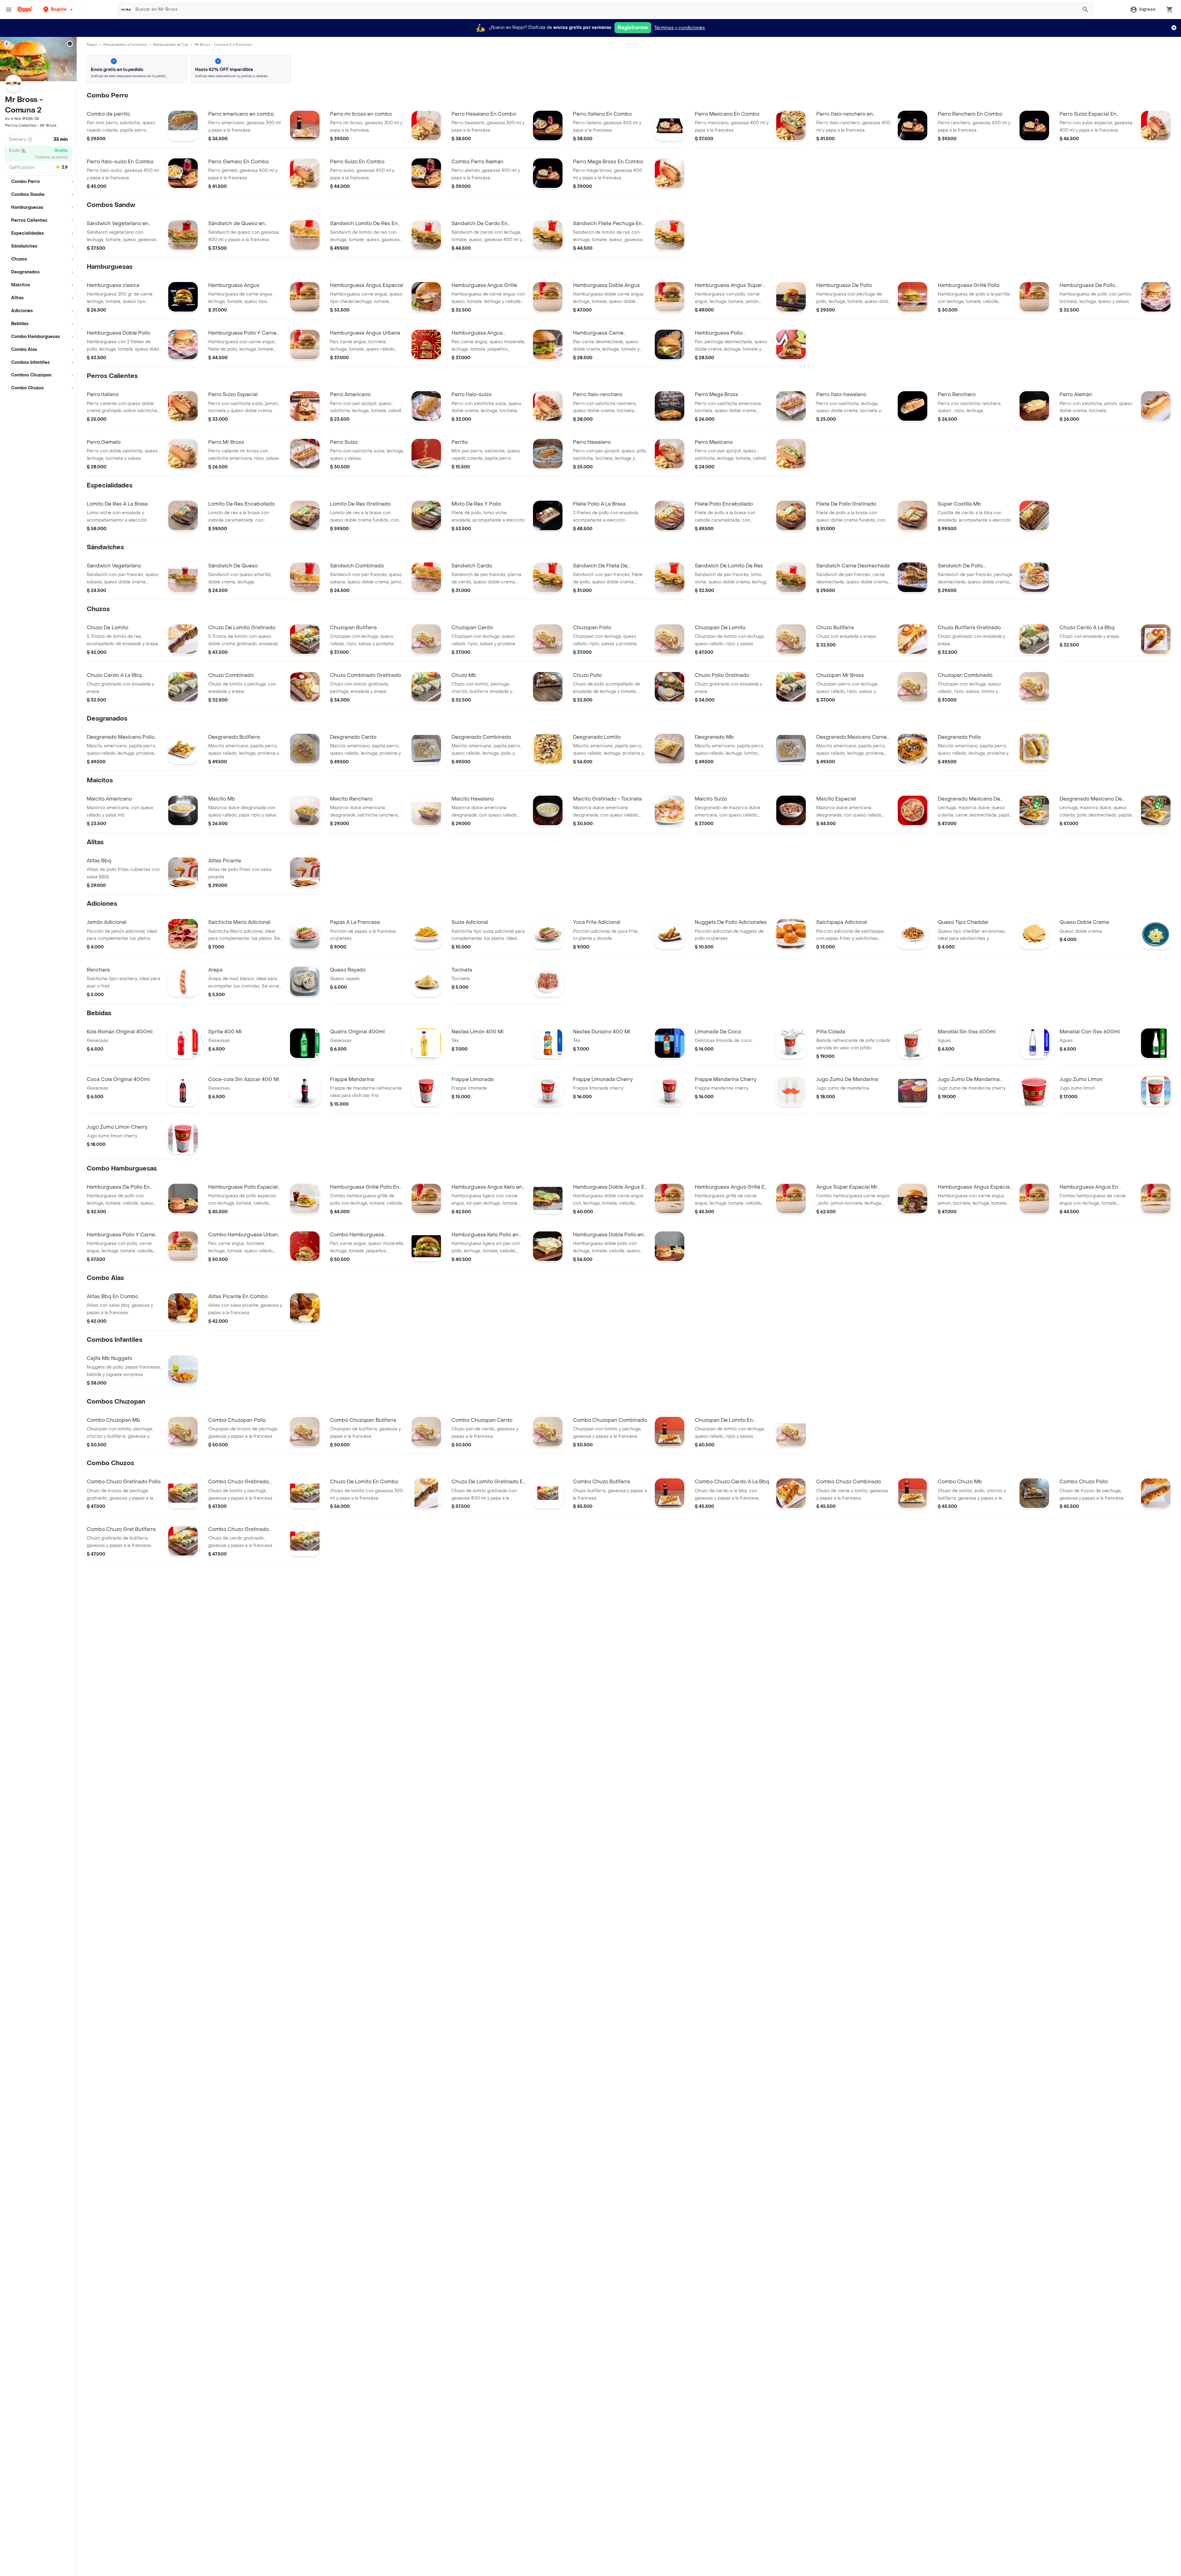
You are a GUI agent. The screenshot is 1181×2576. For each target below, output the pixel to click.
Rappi (92, 45)
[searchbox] (604, 10)
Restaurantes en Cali (171, 45)
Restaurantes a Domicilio (125, 45)
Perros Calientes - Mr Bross (31, 125)
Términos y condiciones (680, 28)
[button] (59, 9)
